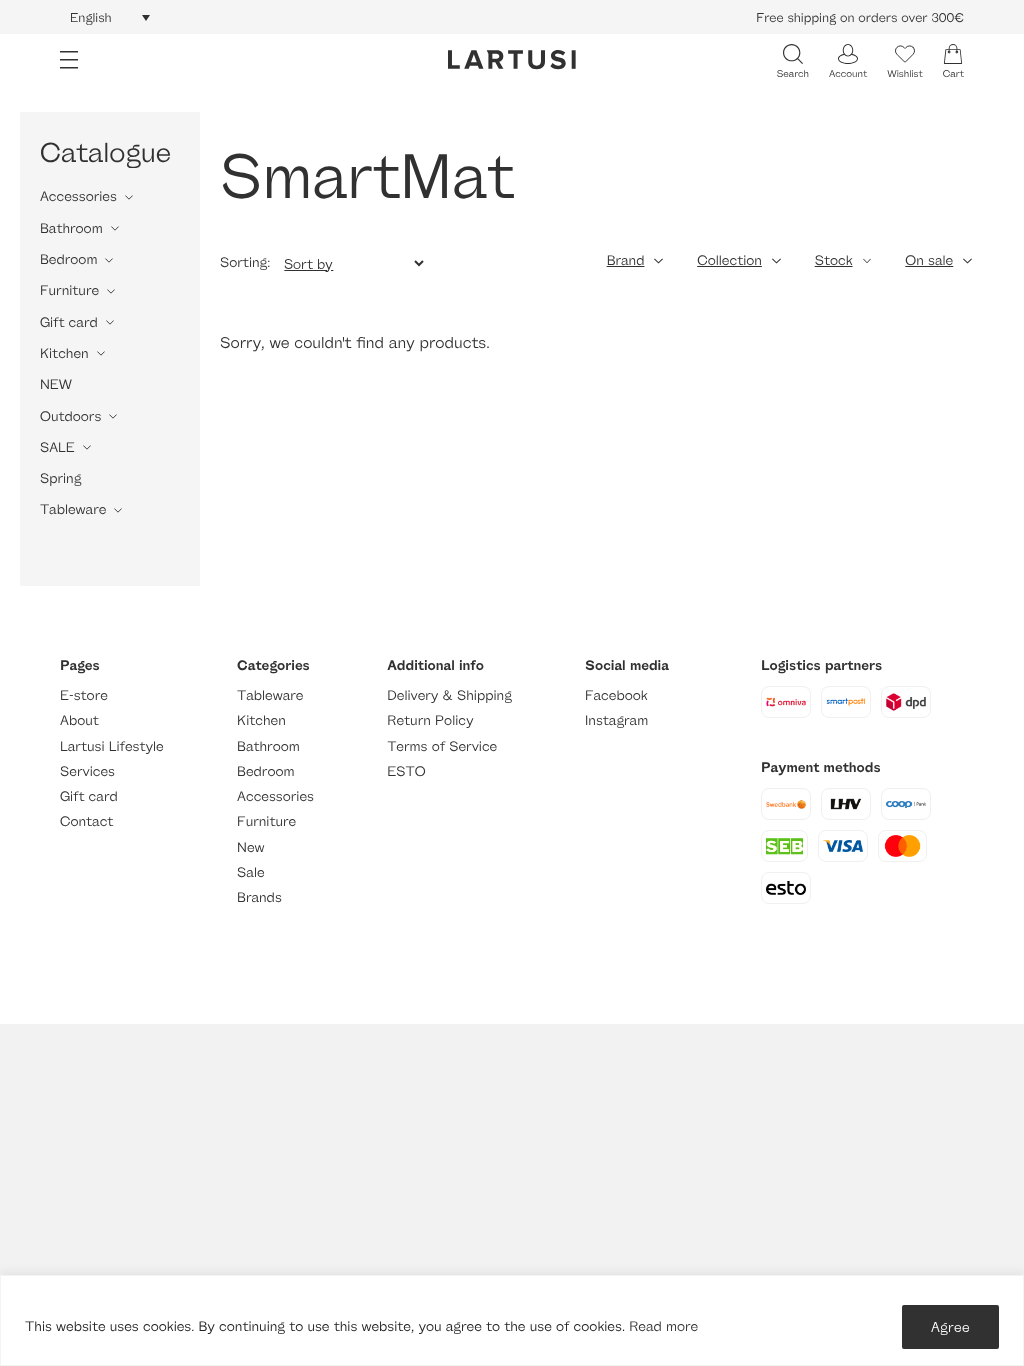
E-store (84, 695)
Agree (950, 1326)
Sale (251, 872)
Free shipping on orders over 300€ (860, 17)
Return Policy (430, 720)
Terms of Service (442, 746)
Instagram (616, 720)
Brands (259, 897)
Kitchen (64, 353)
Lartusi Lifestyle (112, 746)
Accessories (78, 196)
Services (87, 771)
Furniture (69, 290)
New (250, 847)
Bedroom (68, 259)
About (79, 720)
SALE (57, 447)
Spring (60, 478)
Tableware (73, 509)
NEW (56, 384)
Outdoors (70, 416)
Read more (663, 1326)
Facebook (616, 695)
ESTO (406, 771)
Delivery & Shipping (449, 695)
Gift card (69, 322)
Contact (86, 821)
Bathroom (71, 228)
